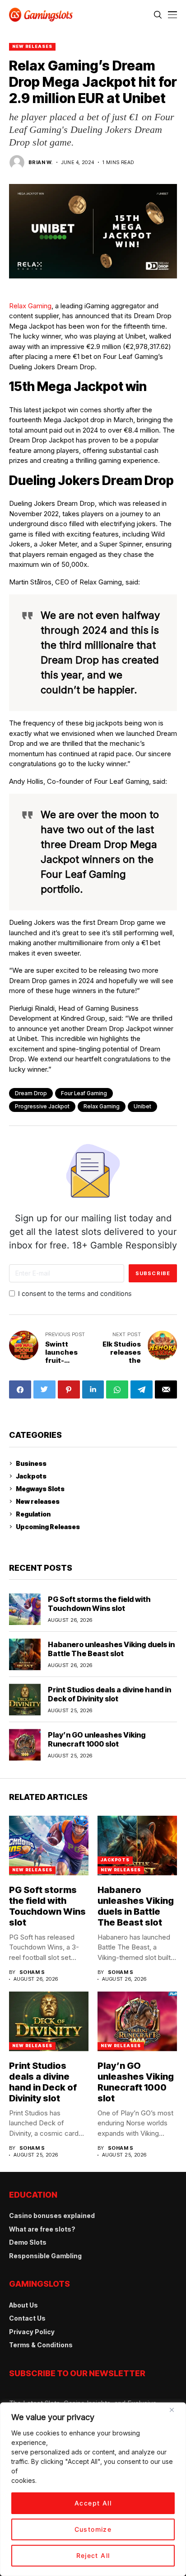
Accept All (93, 2503)
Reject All (93, 2555)
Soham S (32, 1972)
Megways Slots (40, 1489)
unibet (142, 1106)
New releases (32, 46)
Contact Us (27, 2318)
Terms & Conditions (41, 2345)
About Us (23, 2305)
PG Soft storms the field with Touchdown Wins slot (99, 1604)
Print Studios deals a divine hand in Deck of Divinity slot (109, 1694)
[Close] (175, 2413)
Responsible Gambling (45, 2256)
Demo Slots (28, 2242)
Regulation (33, 1514)
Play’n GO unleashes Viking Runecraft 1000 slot (97, 1739)
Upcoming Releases (48, 1527)
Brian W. (41, 162)
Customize (93, 2529)
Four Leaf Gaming (84, 1093)
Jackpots (31, 1476)
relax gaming (102, 1106)
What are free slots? (42, 2229)
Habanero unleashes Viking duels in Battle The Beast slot (111, 1649)
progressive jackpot (42, 1106)
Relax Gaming (30, 306)
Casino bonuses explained (52, 2216)
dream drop (31, 1093)
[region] (93, 2489)
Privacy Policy (32, 2332)
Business (31, 1463)
